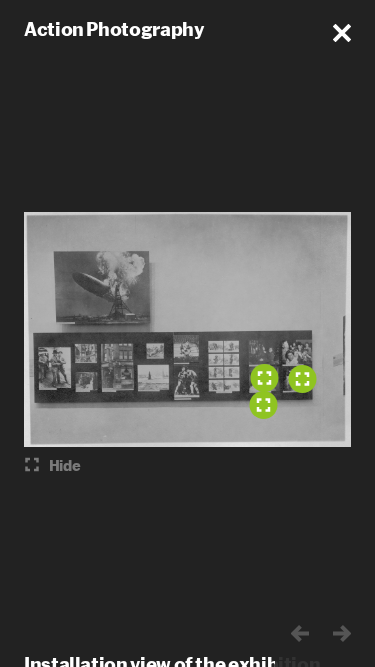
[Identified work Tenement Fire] (264, 378)
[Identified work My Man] (263, 405)
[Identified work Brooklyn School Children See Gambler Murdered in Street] (302, 379)
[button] (342, 33)
